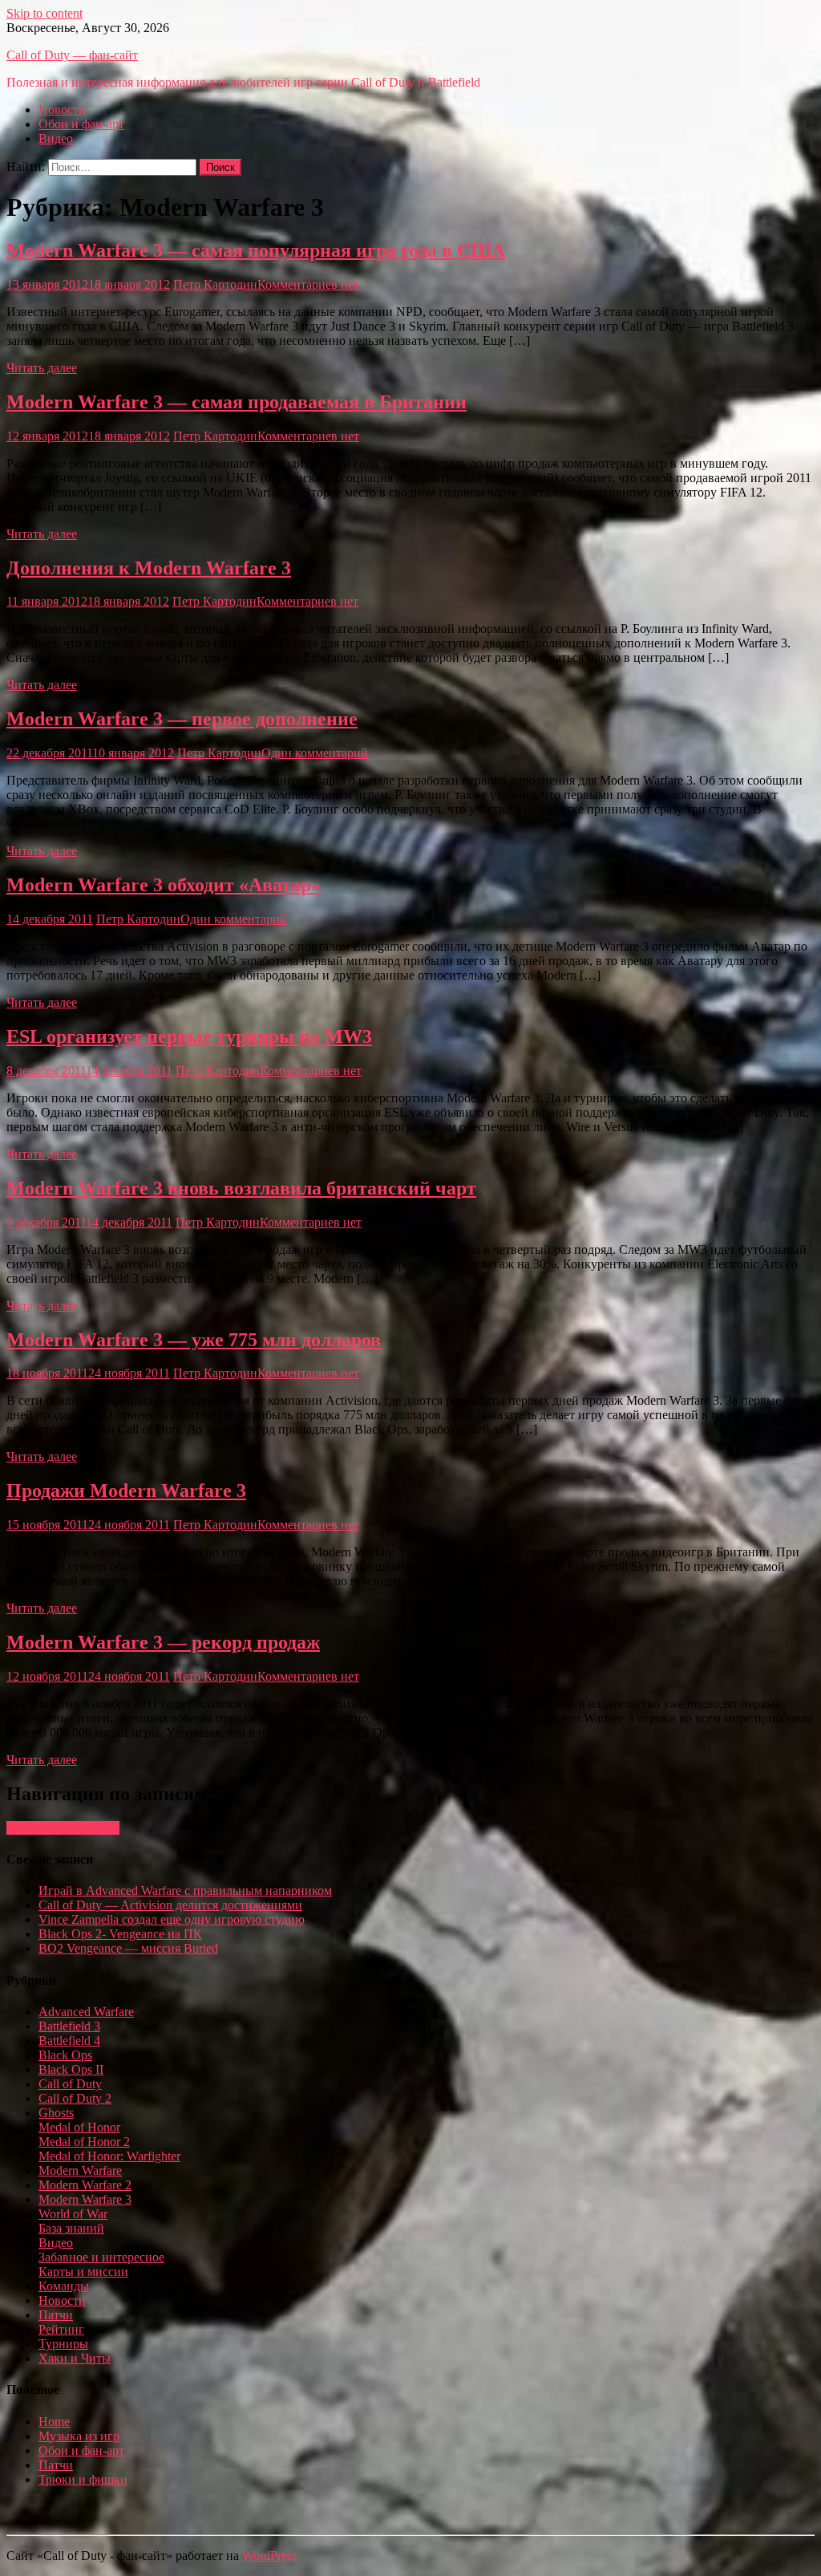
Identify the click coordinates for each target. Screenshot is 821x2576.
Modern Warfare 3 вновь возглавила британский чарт (241, 1188)
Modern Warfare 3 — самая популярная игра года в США (256, 250)
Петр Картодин (215, 284)
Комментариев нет (308, 284)
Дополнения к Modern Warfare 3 (149, 568)
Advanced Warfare (86, 2012)
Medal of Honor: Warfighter (109, 2156)
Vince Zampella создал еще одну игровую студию (172, 1919)
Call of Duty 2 (75, 2098)
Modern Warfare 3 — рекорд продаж (163, 1642)
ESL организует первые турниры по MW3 (189, 1036)
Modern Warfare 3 (85, 2199)
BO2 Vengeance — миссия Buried (128, 1948)
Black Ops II (71, 2069)
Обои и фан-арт (81, 124)
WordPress (269, 2556)
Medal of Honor (79, 2127)
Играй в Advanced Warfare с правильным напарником (185, 1890)
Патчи (56, 2315)
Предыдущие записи (63, 1828)
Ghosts (56, 2113)
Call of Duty (70, 2084)
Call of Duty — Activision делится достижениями (170, 1905)
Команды (64, 2286)
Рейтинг (61, 2329)
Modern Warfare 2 (85, 2185)
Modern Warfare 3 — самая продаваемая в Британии (237, 402)
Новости (62, 110)
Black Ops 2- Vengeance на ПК (120, 1934)
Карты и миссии (83, 2272)
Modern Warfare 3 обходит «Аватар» (164, 885)
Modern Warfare (80, 2170)
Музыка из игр (79, 2436)
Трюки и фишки (83, 2479)
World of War (73, 2214)
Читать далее (42, 368)
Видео (56, 138)
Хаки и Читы (75, 2358)
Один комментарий (315, 753)
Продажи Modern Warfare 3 (126, 1491)
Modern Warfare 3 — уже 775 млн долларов (194, 1340)
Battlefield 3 (69, 2026)
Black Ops (65, 2055)
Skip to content (44, 13)
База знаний (71, 2228)
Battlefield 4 (69, 2041)
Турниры (63, 2344)
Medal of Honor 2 (84, 2142)
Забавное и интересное (101, 2257)
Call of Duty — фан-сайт (72, 55)
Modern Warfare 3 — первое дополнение (182, 719)
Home (54, 2422)
